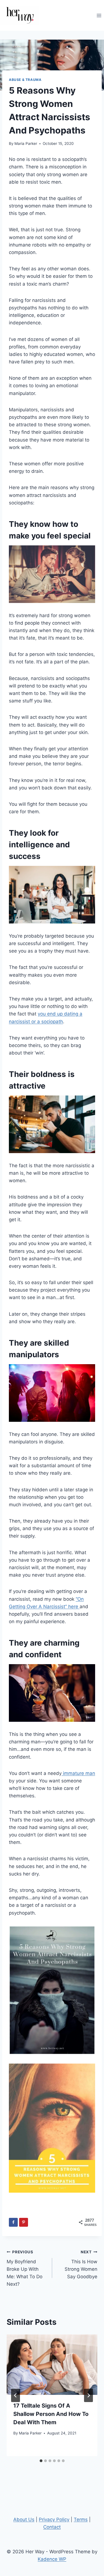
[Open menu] (99, 15)
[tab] (41, 2461)
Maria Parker (26, 143)
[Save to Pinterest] (24, 2222)
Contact (52, 2527)
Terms (81, 2519)
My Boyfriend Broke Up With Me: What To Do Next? (25, 2268)
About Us (24, 2519)
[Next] (88, 2395)
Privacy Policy (54, 2519)
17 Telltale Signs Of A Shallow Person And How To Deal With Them (51, 2414)
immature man (78, 1773)
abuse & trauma (25, 80)
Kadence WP (52, 2559)
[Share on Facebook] (13, 2222)
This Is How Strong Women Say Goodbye (81, 2265)
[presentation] (52, 2365)
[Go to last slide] (16, 2395)
